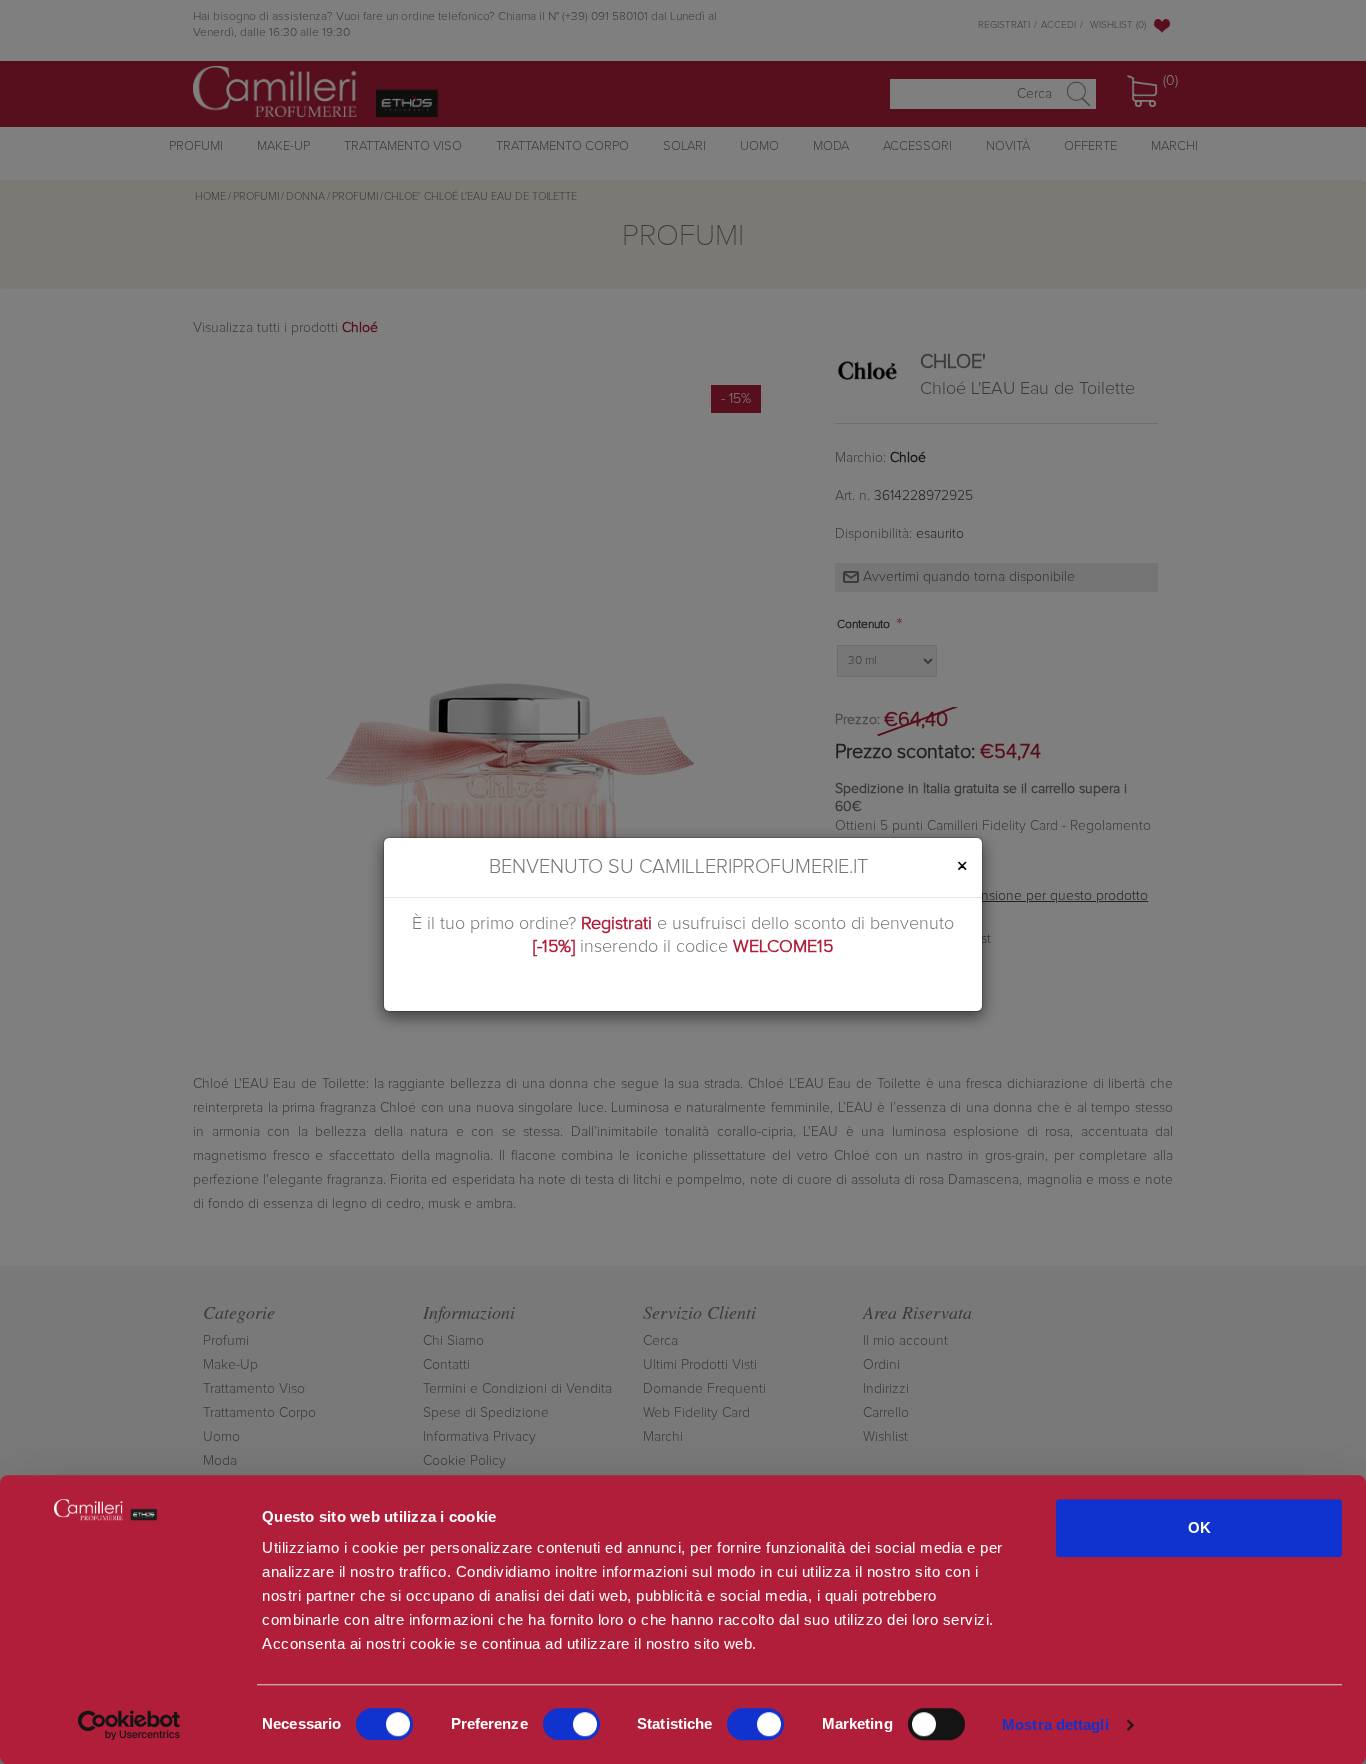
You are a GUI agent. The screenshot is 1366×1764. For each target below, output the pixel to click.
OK (1199, 1527)
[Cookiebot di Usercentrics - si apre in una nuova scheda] (129, 1725)
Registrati (616, 924)
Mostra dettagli (1055, 1724)
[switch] (571, 1724)
